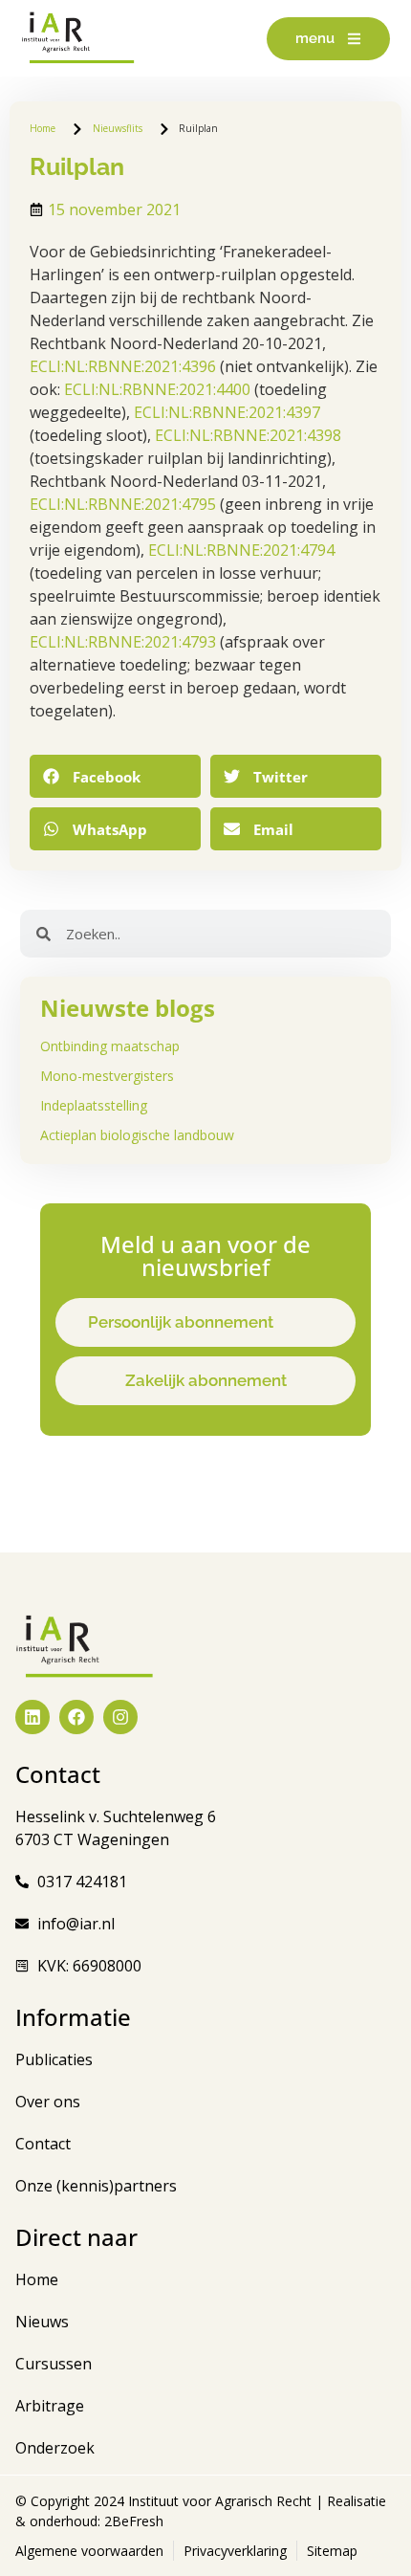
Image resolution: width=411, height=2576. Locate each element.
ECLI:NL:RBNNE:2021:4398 (248, 435)
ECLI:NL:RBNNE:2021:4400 (157, 389)
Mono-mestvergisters (107, 1076)
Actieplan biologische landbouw (137, 1135)
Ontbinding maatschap (110, 1046)
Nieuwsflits (118, 128)
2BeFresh (132, 2521)
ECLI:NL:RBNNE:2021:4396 (123, 366)
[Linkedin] (32, 1717)
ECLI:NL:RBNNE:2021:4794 (241, 550)
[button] (115, 776)
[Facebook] (76, 1717)
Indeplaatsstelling (94, 1105)
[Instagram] (120, 1717)
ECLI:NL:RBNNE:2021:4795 (123, 504)
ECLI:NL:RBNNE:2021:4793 (123, 642)
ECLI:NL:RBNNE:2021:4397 (227, 412)
